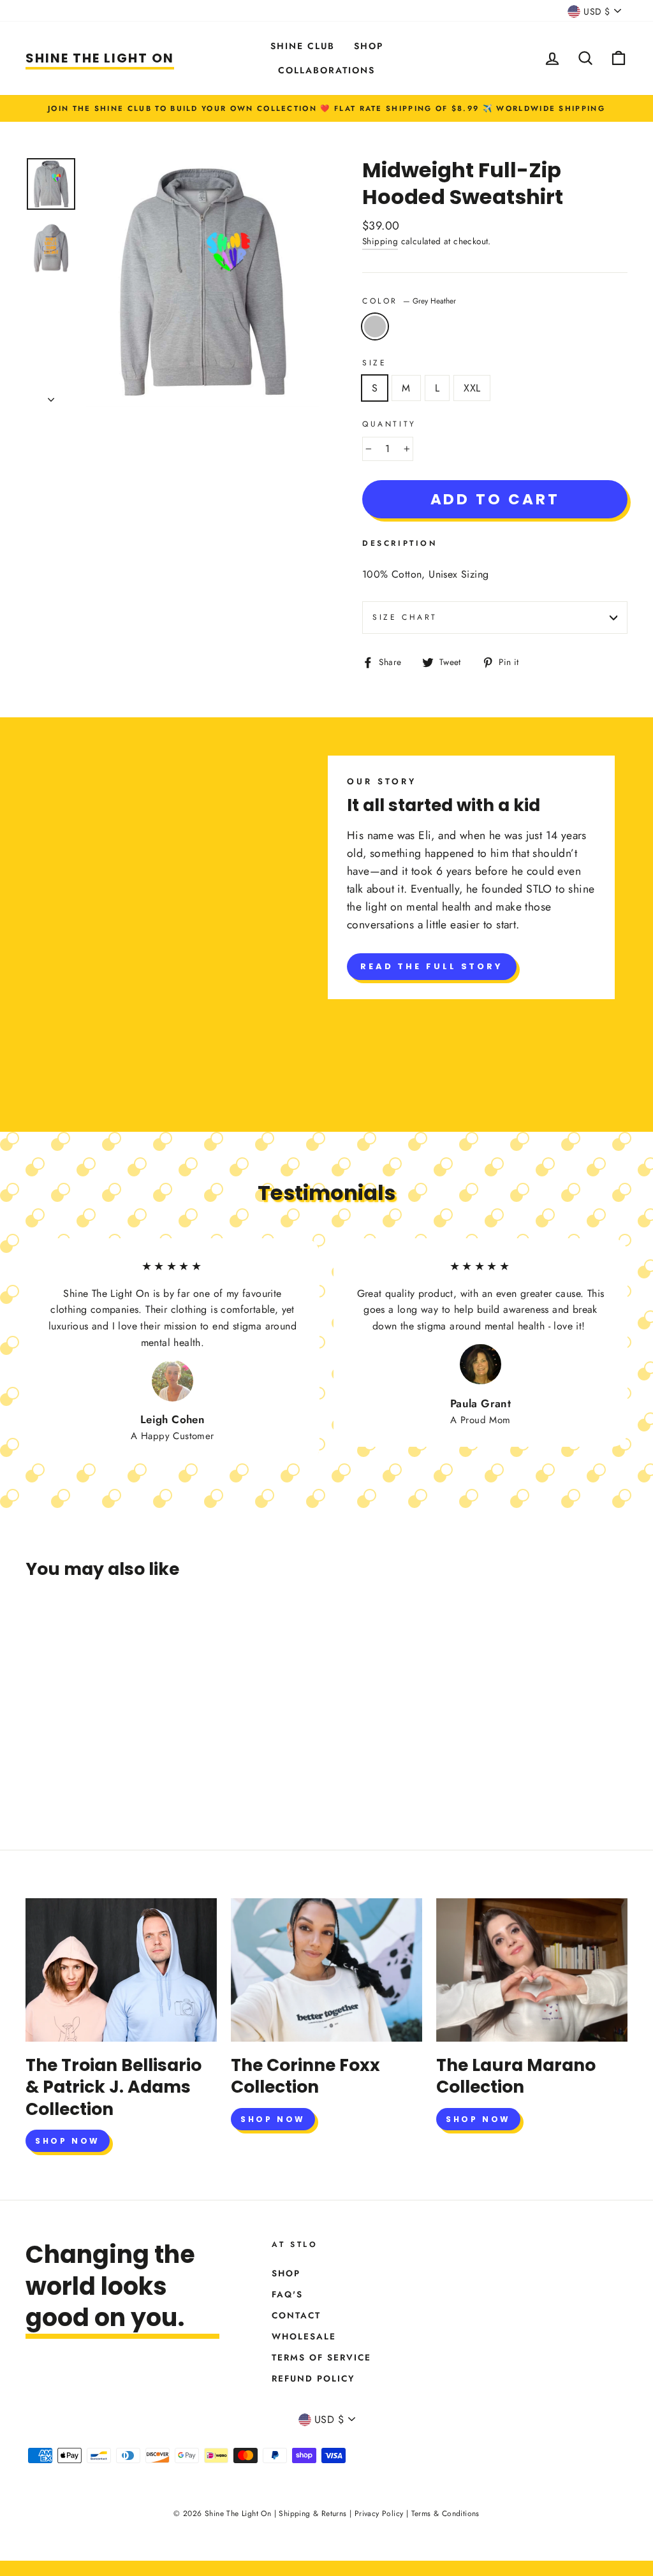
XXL (472, 388)
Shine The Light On (100, 58)
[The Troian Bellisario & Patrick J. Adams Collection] (121, 1970)
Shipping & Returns (312, 2514)
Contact (296, 2315)
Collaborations (326, 70)
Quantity (389, 424)
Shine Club (303, 46)
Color (409, 301)
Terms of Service (321, 2357)
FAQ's (287, 2294)
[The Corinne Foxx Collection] (326, 1970)
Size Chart (405, 617)
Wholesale (304, 2336)
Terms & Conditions (445, 2514)
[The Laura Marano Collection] (532, 1970)
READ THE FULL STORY (432, 966)
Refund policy (313, 2378)
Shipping (380, 241)
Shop (369, 46)
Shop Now (68, 2141)
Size (374, 363)
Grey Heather (375, 326)
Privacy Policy (379, 2514)
